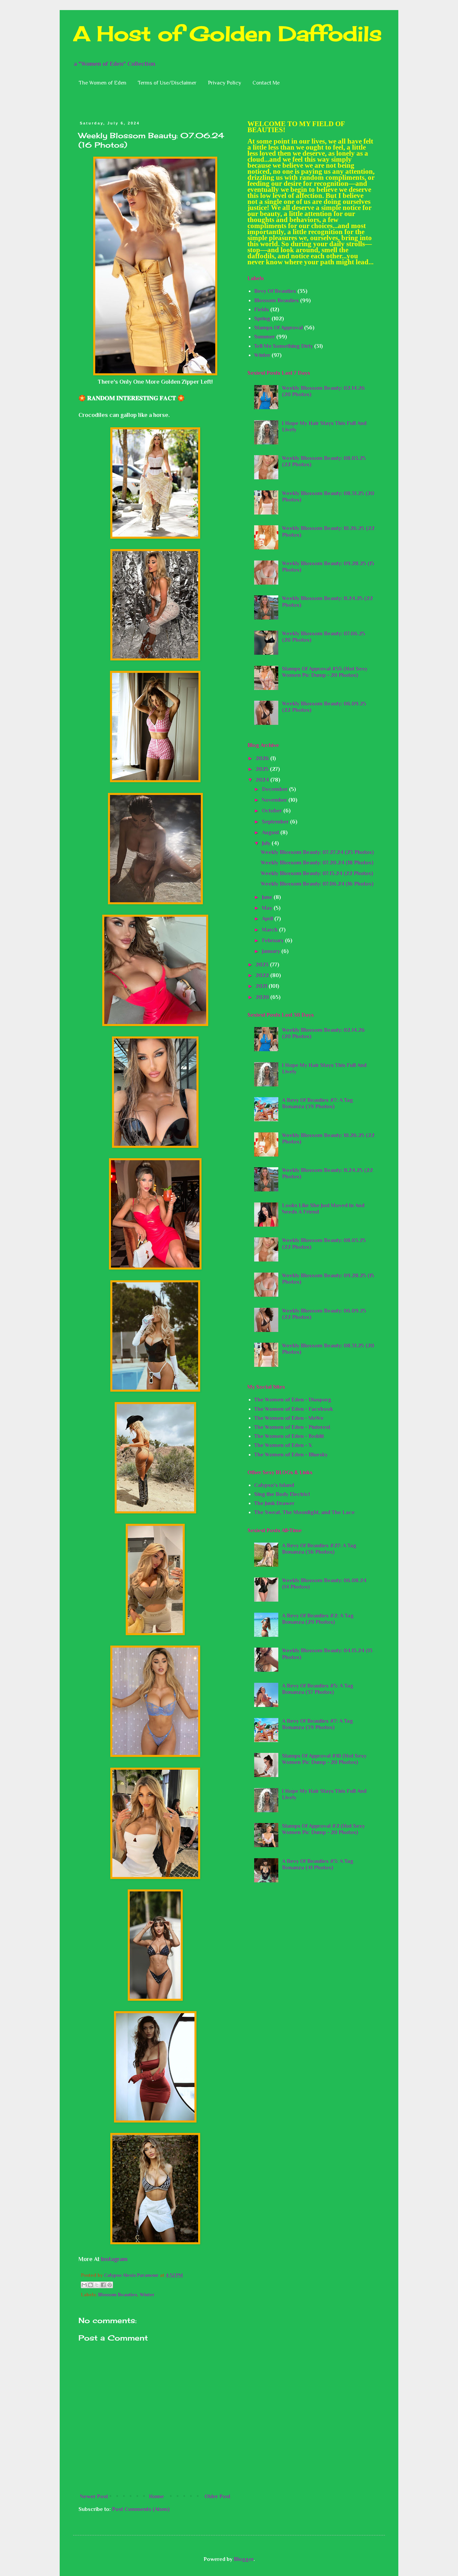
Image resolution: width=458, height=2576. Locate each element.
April (268, 919)
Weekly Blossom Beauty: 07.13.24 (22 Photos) (317, 873)
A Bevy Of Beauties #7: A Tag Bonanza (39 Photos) (318, 1103)
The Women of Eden (103, 83)
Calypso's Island (274, 1485)
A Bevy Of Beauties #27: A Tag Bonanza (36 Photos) (319, 1549)
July (267, 843)
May (268, 908)
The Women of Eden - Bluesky (291, 1455)
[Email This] (84, 2285)
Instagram (114, 2259)
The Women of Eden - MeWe (289, 1418)
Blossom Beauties (118, 2295)
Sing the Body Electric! (282, 1494)
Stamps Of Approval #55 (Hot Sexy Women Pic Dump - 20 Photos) (325, 672)
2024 (263, 780)
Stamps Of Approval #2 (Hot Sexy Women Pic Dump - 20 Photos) (323, 1829)
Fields (262, 310)
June (268, 897)
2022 (263, 975)
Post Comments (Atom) (141, 2509)
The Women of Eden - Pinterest (292, 1427)
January (272, 951)
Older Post (217, 2497)
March (270, 930)
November (275, 800)
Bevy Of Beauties (275, 291)
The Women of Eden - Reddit (289, 1436)
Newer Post (94, 2497)
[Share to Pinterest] (110, 2285)
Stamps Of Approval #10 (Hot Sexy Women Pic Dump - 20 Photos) (324, 1759)
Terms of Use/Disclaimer (167, 83)
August (271, 833)
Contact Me (266, 83)
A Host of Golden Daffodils (227, 33)
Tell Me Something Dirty (283, 346)
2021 (262, 986)
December (275, 789)
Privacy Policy (224, 83)
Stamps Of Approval (278, 328)
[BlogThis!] (91, 2285)
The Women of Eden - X (283, 1445)
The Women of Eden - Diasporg (293, 1400)
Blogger (244, 2559)
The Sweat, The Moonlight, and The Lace (304, 1512)
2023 (263, 965)
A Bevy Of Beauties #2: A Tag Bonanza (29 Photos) (318, 1619)
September (276, 822)
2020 (263, 997)
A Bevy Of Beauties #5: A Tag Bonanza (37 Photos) (318, 1689)
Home (156, 2497)
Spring (262, 319)
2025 (263, 769)
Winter (147, 2295)
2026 (263, 758)
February (273, 941)
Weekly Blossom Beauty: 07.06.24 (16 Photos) (317, 884)
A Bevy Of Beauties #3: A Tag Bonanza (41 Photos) (318, 1864)
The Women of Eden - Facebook (294, 1409)
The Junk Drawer (274, 1503)
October (273, 811)
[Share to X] (97, 2285)
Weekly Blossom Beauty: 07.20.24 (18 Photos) (317, 863)
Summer (265, 337)
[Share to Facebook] (103, 2285)
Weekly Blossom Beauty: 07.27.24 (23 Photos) (317, 852)
